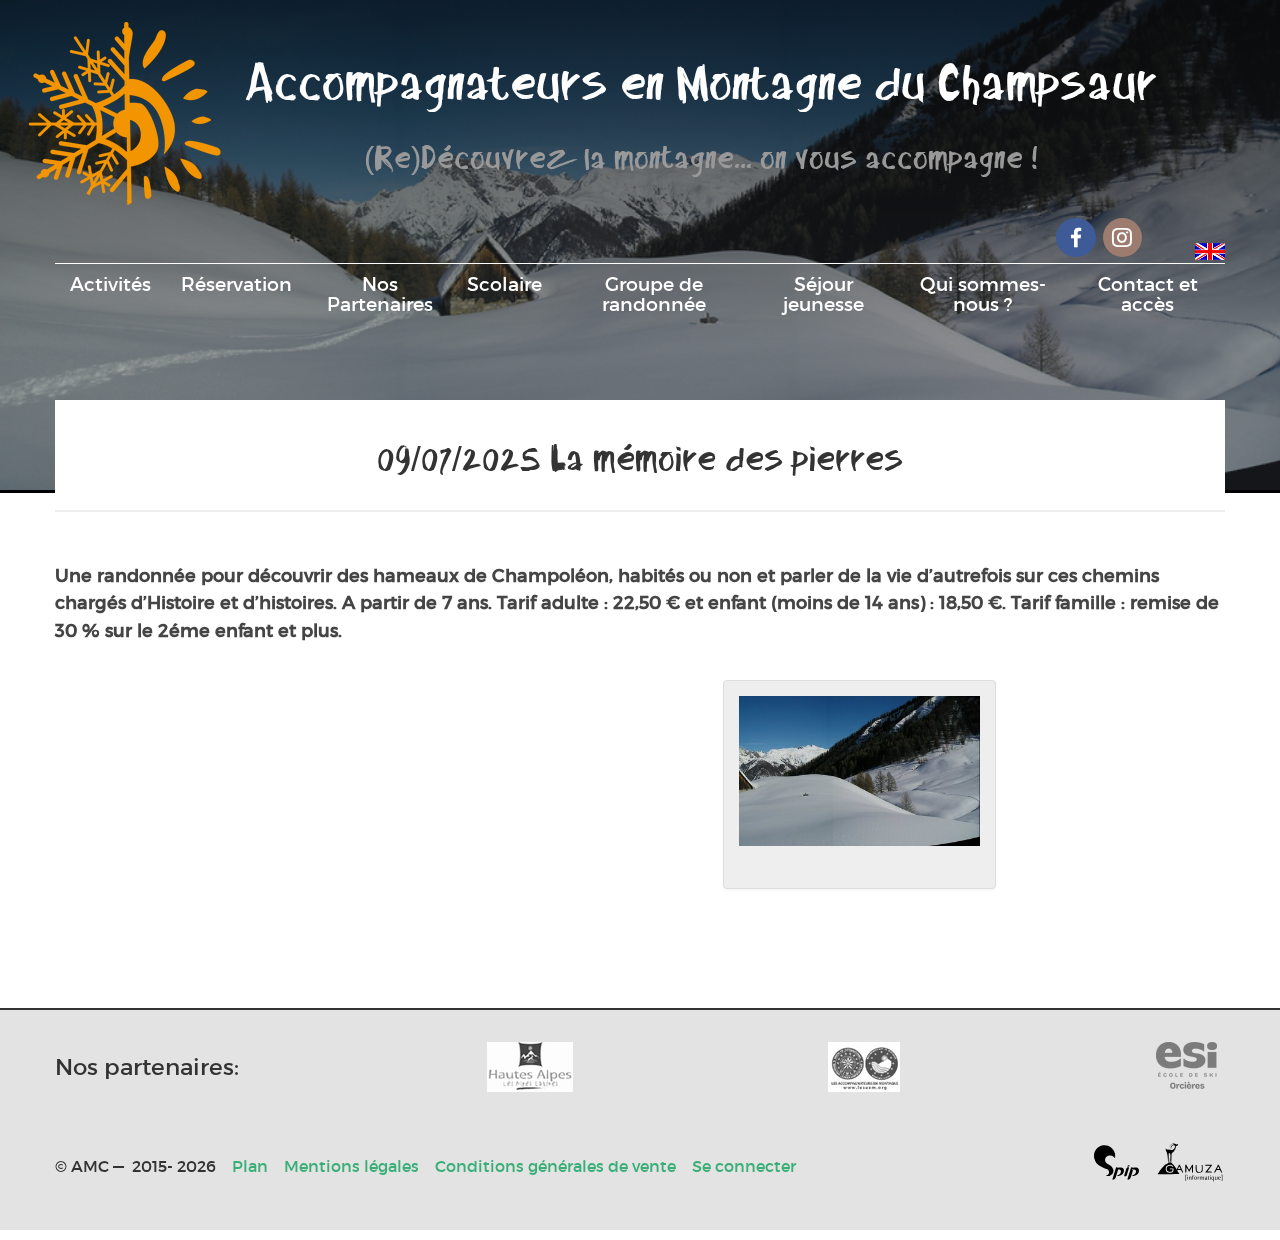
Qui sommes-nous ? (983, 294)
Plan (250, 1166)
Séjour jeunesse (823, 294)
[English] (1210, 248)
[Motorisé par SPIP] (1124, 1166)
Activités (110, 284)
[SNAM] (864, 1067)
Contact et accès (1148, 294)
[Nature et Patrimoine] (530, 1067)
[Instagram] (1123, 237)
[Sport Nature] (1186, 1067)
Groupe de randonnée (654, 294)
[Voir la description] (859, 785)
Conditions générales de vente (555, 1166)
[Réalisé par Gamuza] (1190, 1166)
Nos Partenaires (380, 294)
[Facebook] (1076, 237)
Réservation (236, 284)
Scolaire (504, 284)
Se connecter (744, 1166)
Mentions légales (351, 1166)
